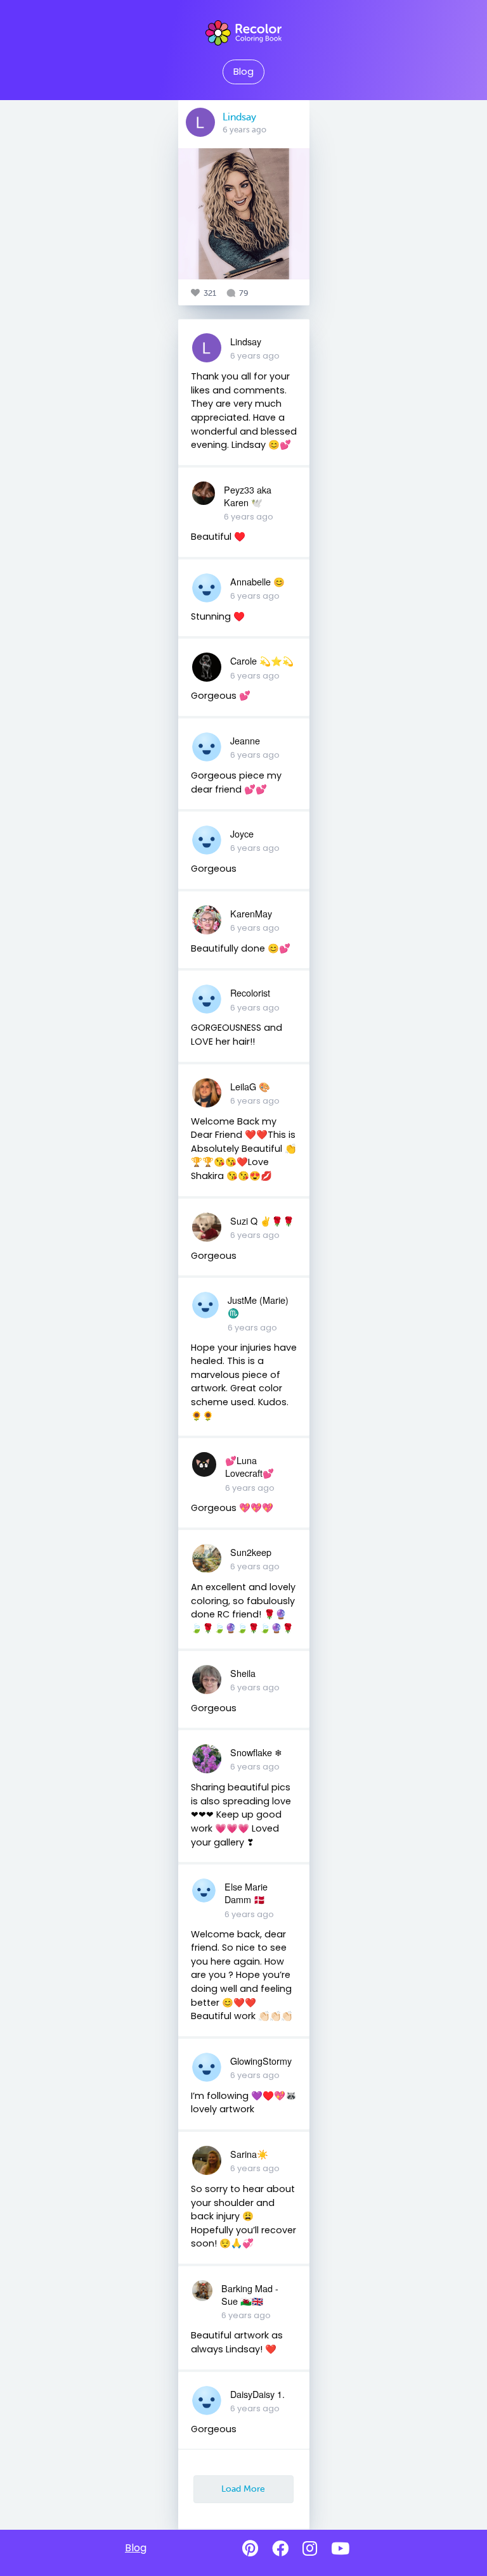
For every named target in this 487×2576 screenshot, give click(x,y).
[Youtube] (340, 2549)
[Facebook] (280, 2549)
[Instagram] (310, 2549)
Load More (243, 2489)
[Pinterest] (250, 2549)
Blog (243, 72)
